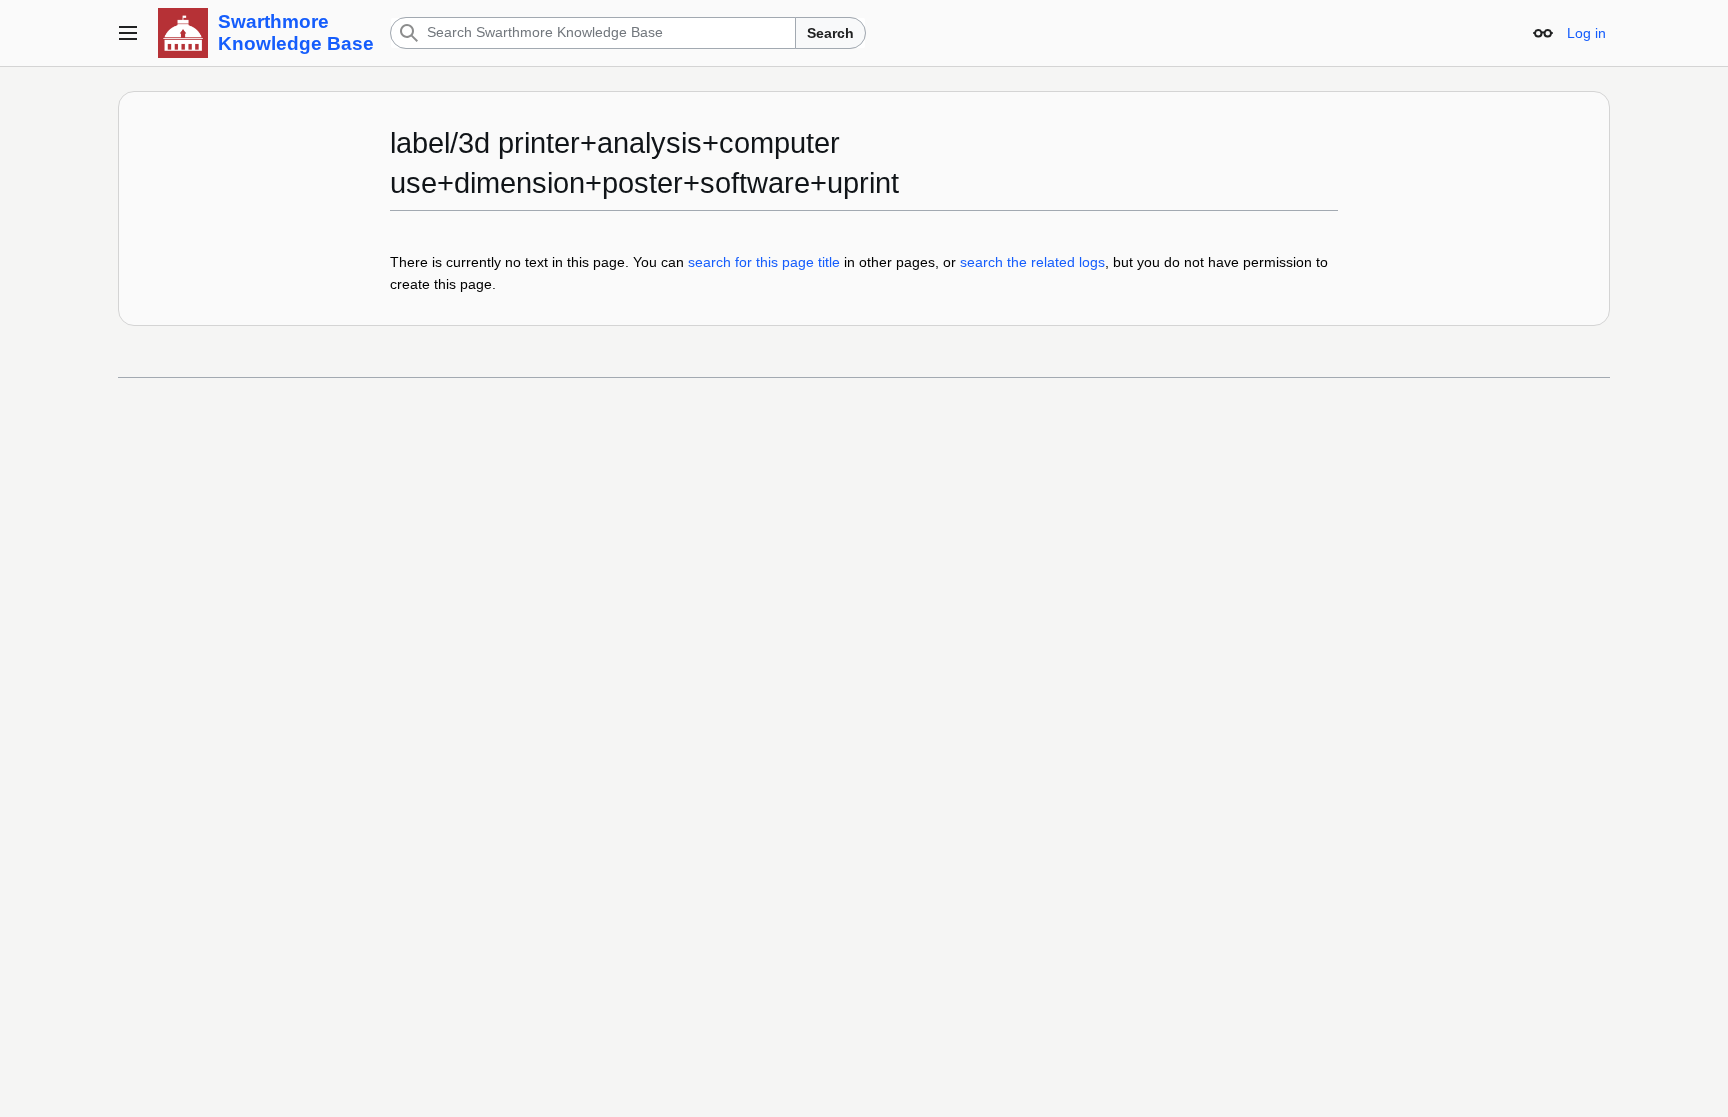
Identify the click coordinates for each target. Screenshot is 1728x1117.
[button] (128, 33)
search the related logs (1032, 262)
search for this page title (764, 262)
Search (830, 33)
